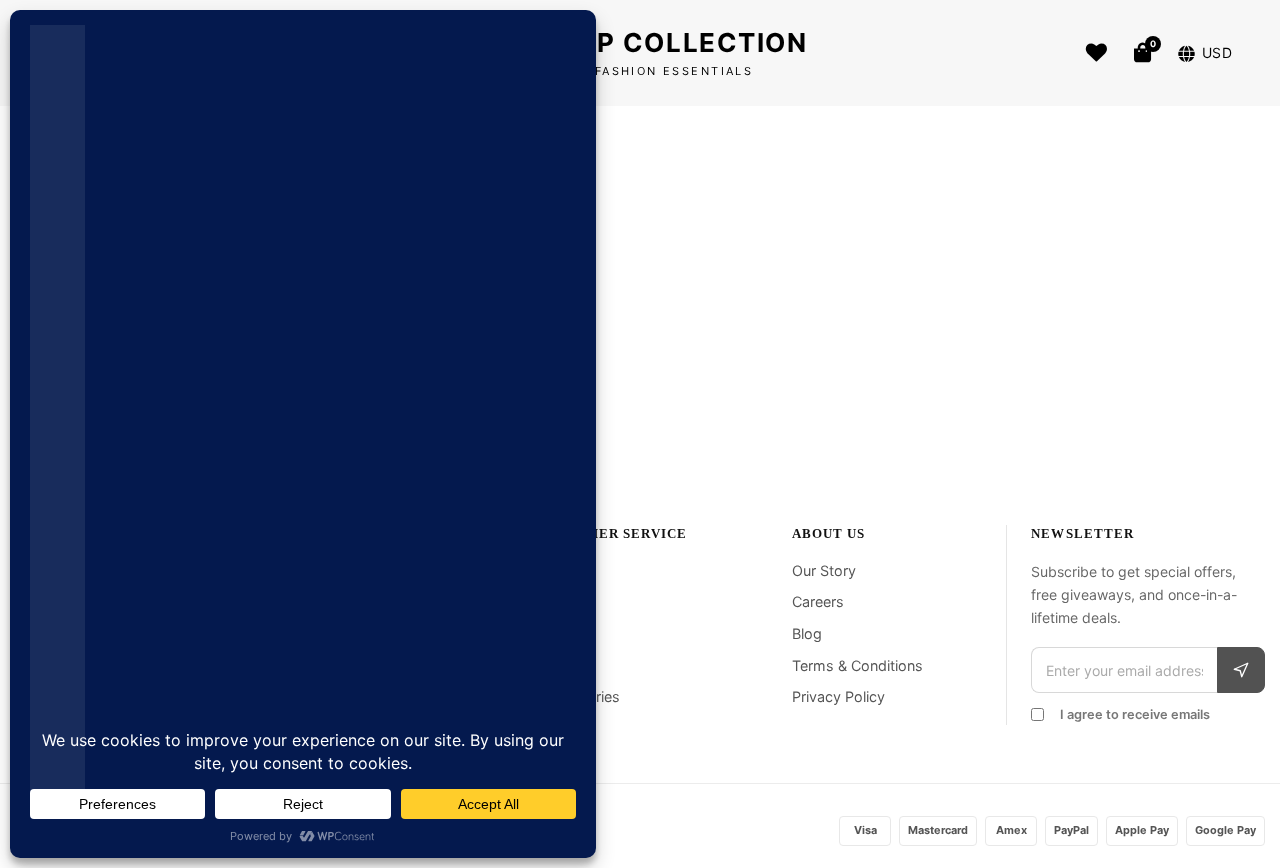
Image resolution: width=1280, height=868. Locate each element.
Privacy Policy (838, 696)
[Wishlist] (1096, 53)
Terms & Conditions (857, 665)
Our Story (824, 570)
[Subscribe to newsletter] (1241, 670)
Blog (807, 633)
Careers (818, 601)
